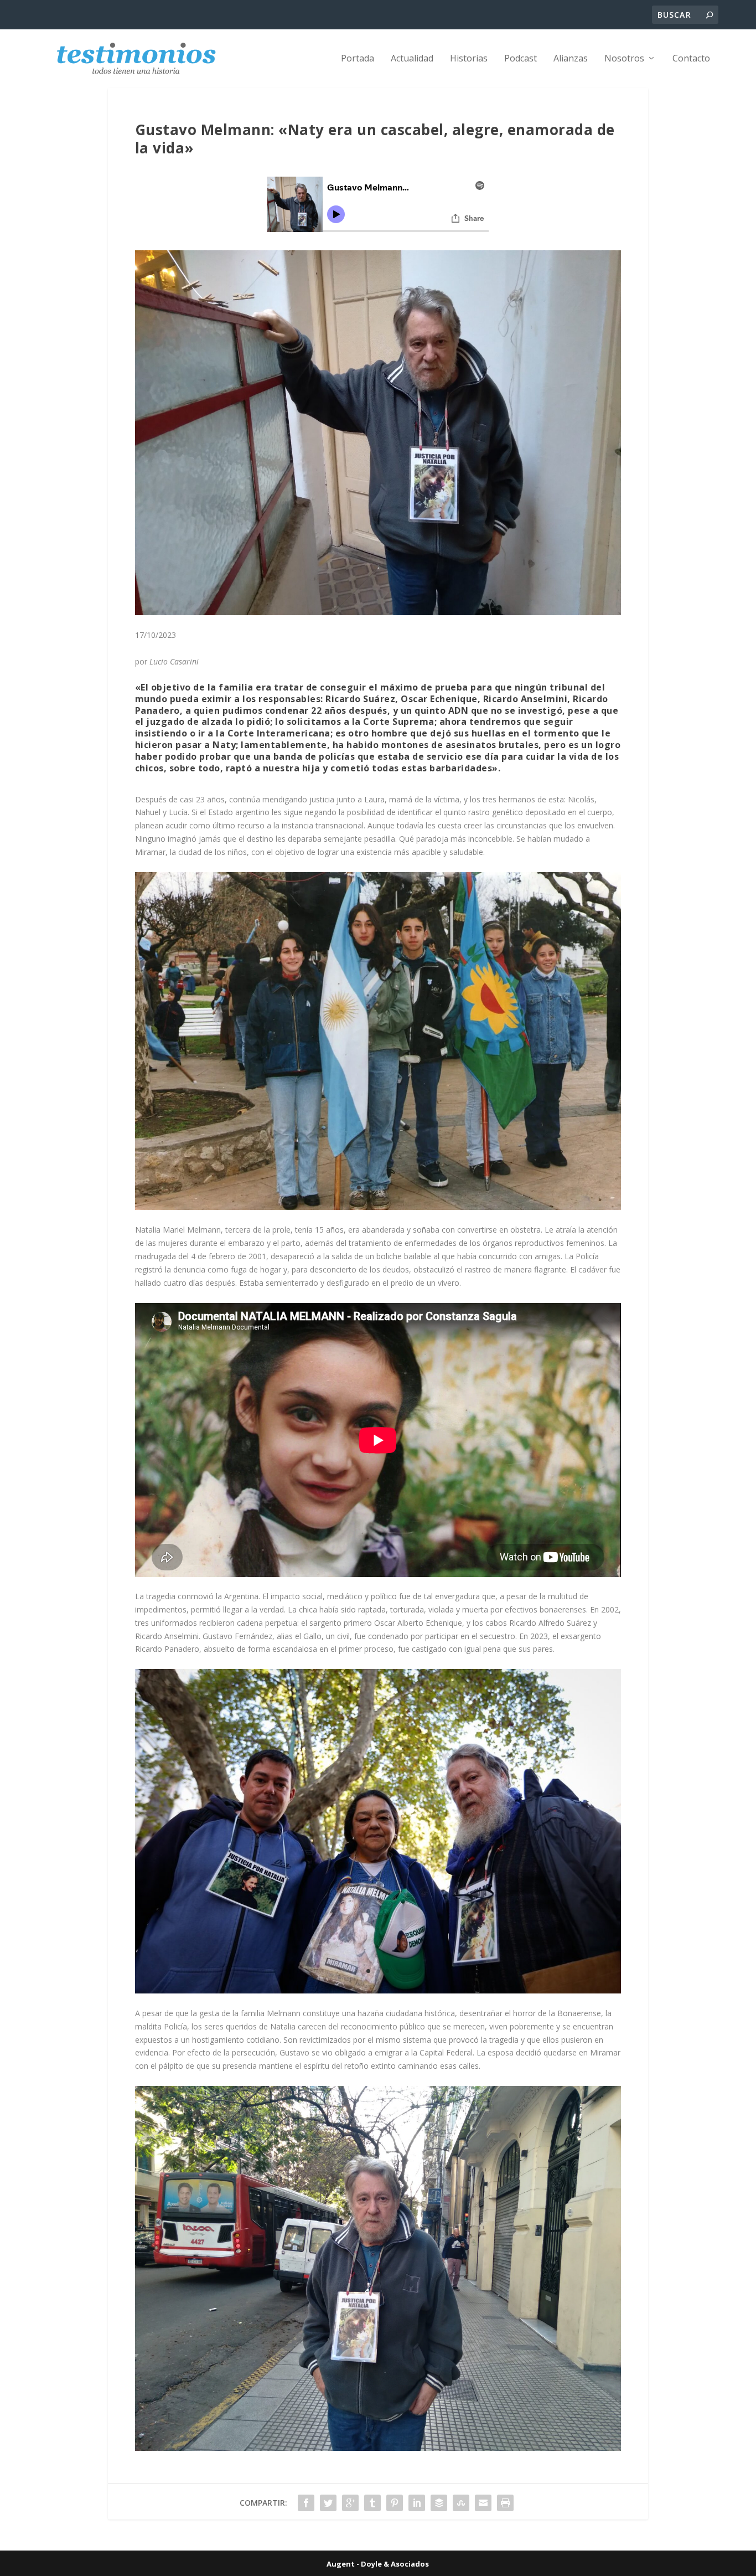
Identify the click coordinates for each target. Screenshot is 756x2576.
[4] (378, 1207)
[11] (378, 1990)
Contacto (691, 59)
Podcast (521, 59)
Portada (358, 59)
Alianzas (571, 59)
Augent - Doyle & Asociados (378, 2564)
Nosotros (624, 59)
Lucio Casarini (174, 661)
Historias (469, 59)
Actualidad (412, 59)
